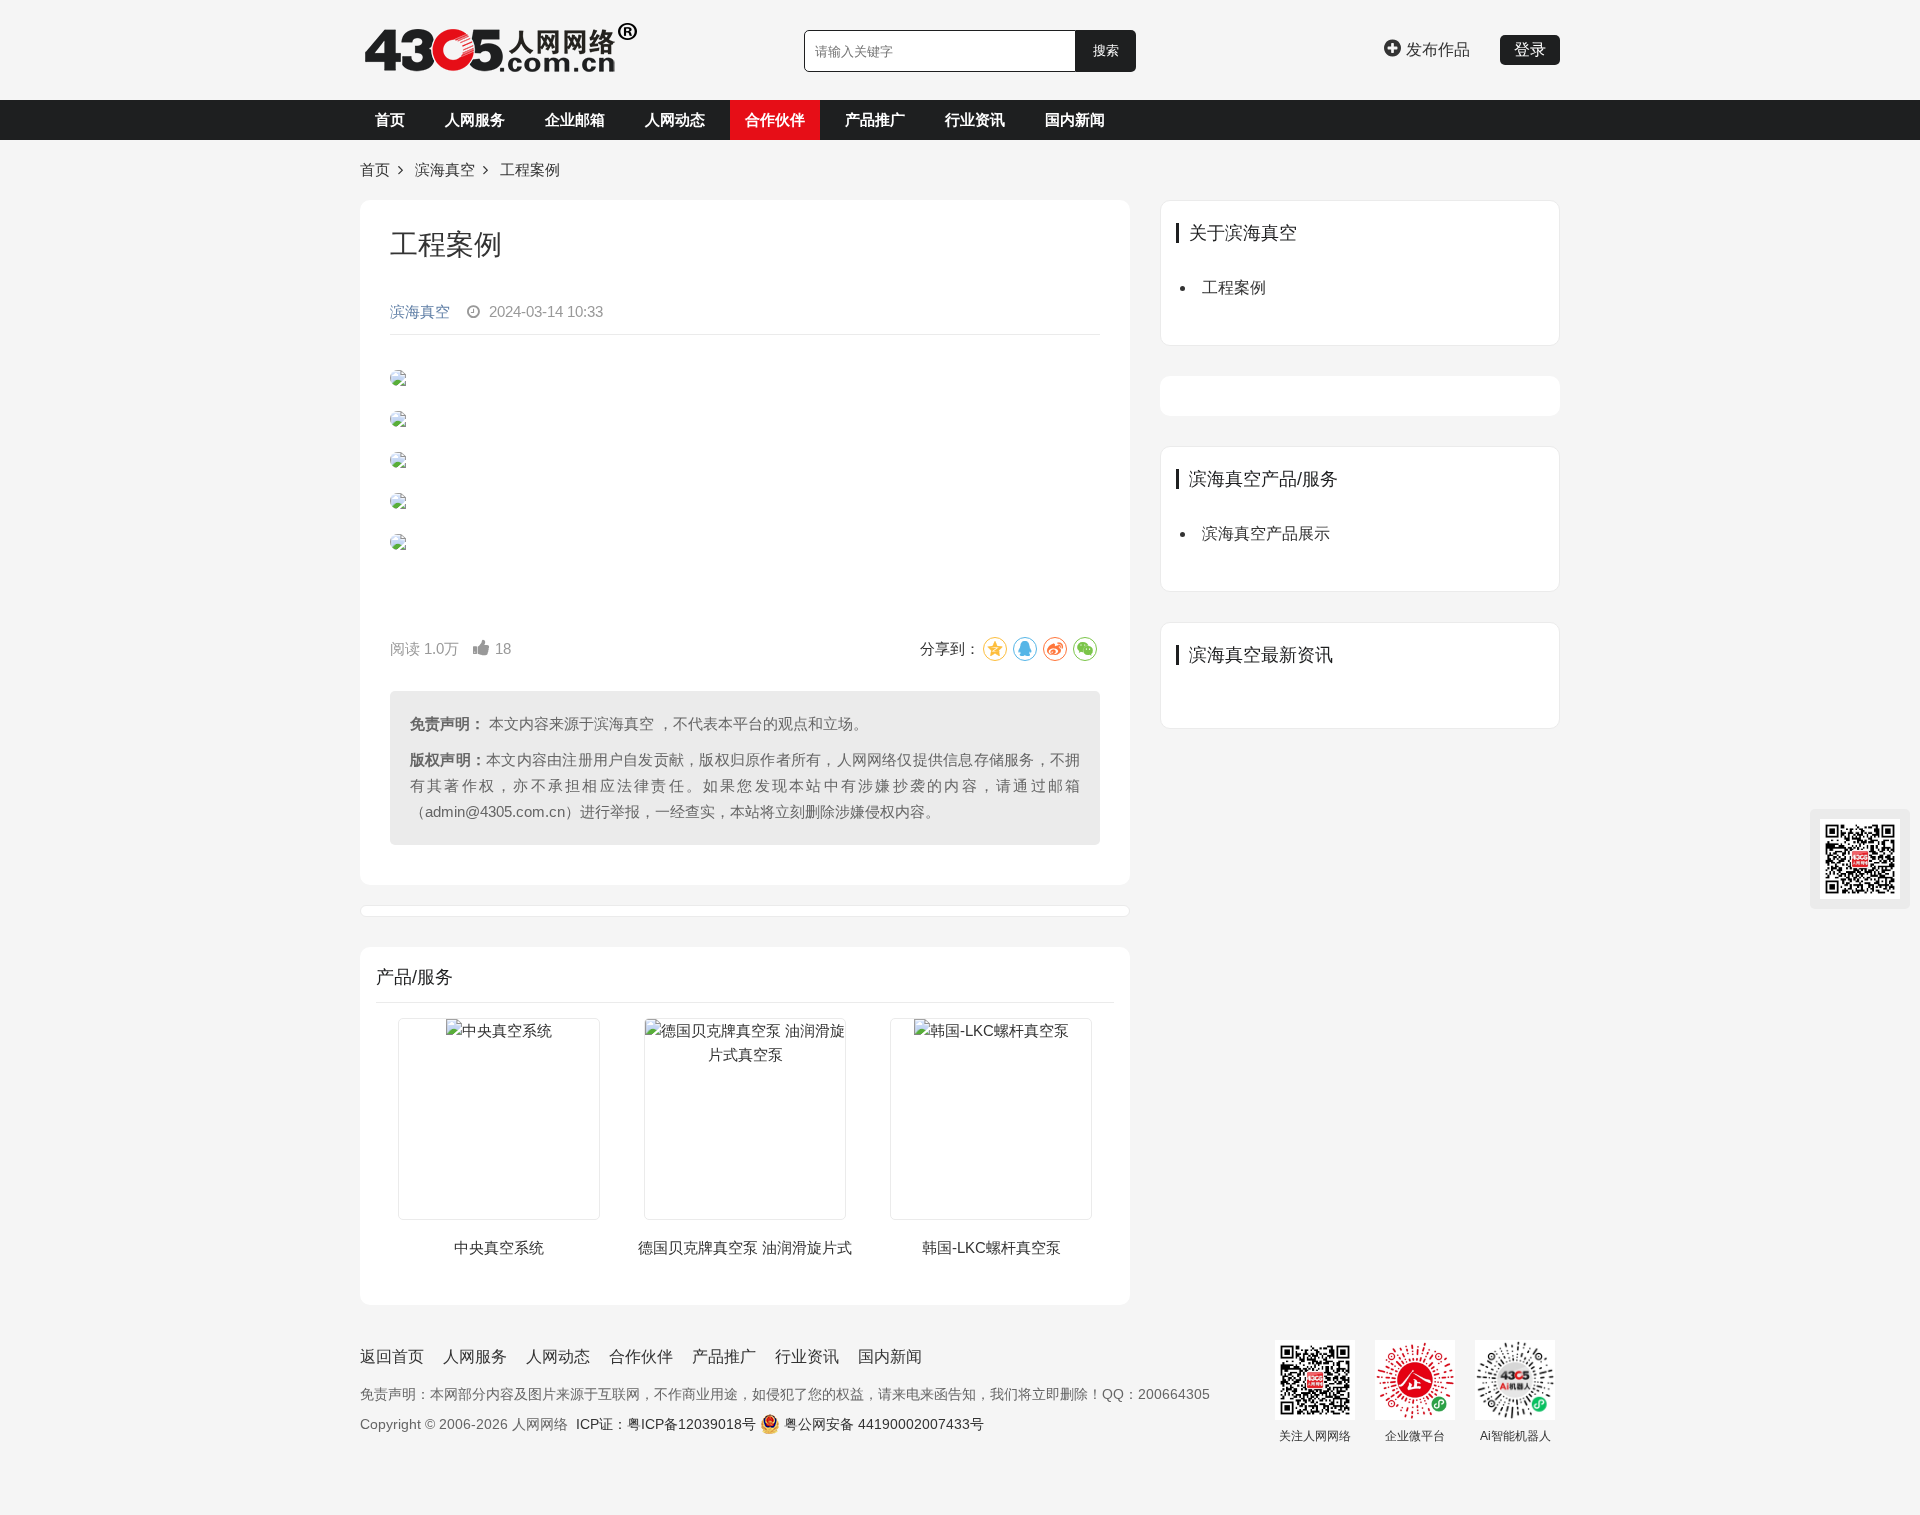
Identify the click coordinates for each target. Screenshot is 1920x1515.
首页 (390, 119)
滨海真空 (445, 169)
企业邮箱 (575, 119)
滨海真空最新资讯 (1261, 655)
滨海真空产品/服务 (1263, 479)
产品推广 (875, 119)
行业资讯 (975, 119)
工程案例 (1234, 287)
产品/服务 (414, 977)
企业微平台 (1415, 1436)
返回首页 (392, 1356)
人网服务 (475, 119)
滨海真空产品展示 (1266, 533)
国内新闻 (1075, 119)
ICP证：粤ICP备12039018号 (666, 1424)
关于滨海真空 (1243, 233)
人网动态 (675, 119)
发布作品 (1438, 49)
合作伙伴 (775, 119)
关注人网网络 (1315, 1436)
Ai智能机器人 (1515, 1436)
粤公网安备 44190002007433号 (884, 1424)
